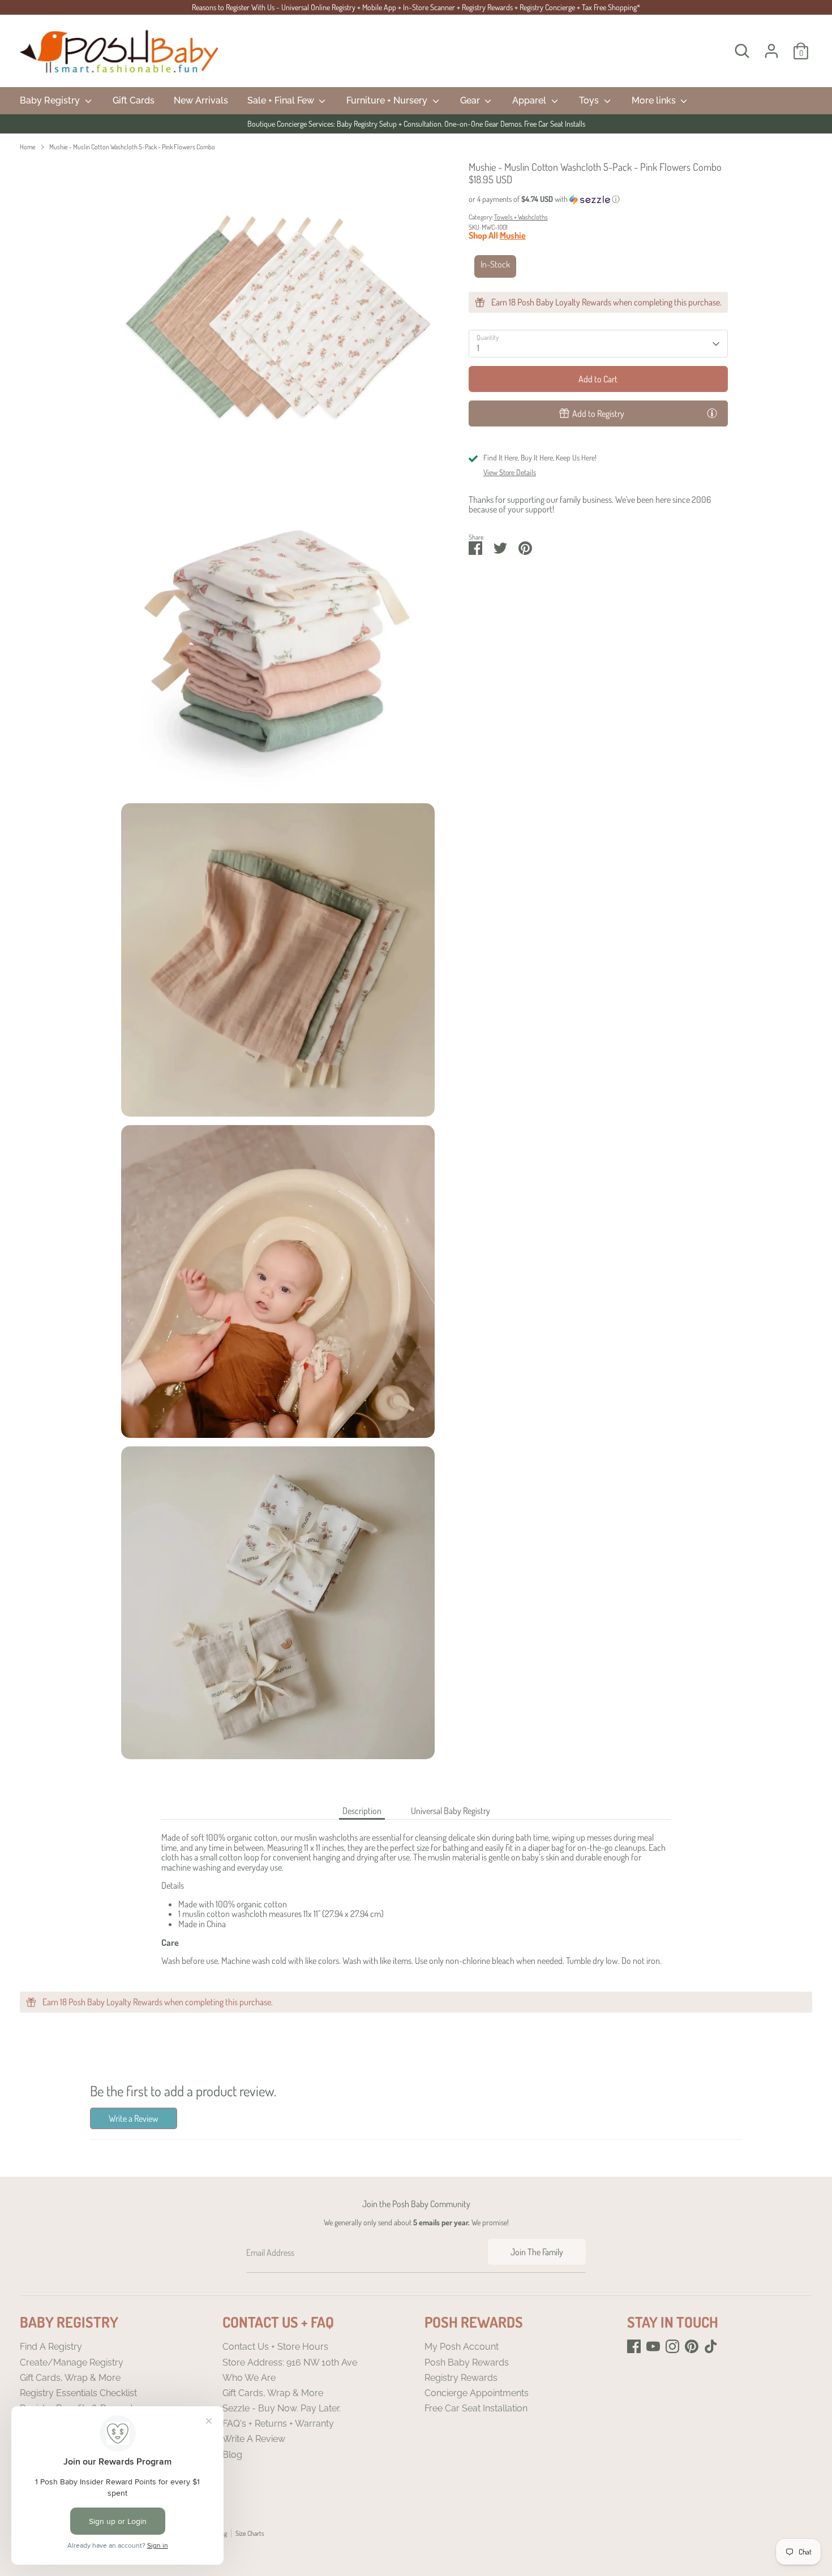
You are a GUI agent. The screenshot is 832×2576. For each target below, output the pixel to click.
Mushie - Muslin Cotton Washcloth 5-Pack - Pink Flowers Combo (132, 147)
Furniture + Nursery (388, 100)
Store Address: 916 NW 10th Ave (290, 2362)
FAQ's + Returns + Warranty (278, 2424)
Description (362, 1811)
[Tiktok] (711, 2346)
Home (28, 147)
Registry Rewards (461, 2378)
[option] (416, 124)
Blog (232, 2455)
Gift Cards (134, 100)
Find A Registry (51, 2347)
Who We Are (249, 2378)
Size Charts (250, 2533)
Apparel (530, 100)
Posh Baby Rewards (467, 2362)
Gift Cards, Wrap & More (70, 2378)
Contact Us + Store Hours (275, 2347)
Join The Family (537, 2252)
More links (655, 100)
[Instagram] (672, 2346)
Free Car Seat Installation (476, 2408)
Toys (590, 100)
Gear (471, 100)
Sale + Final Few (282, 100)
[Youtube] (653, 2346)
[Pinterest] (692, 2346)
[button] (598, 199)
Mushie (513, 235)
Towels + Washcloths (521, 217)
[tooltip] (712, 413)
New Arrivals (201, 100)
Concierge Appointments (477, 2393)
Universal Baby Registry (451, 1811)
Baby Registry (51, 100)
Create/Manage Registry (72, 2362)
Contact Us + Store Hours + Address (416, 124)
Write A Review (254, 2439)
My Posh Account (462, 2347)
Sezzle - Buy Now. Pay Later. (282, 2408)
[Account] (771, 51)
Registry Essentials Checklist (78, 2393)
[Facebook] (634, 2346)
